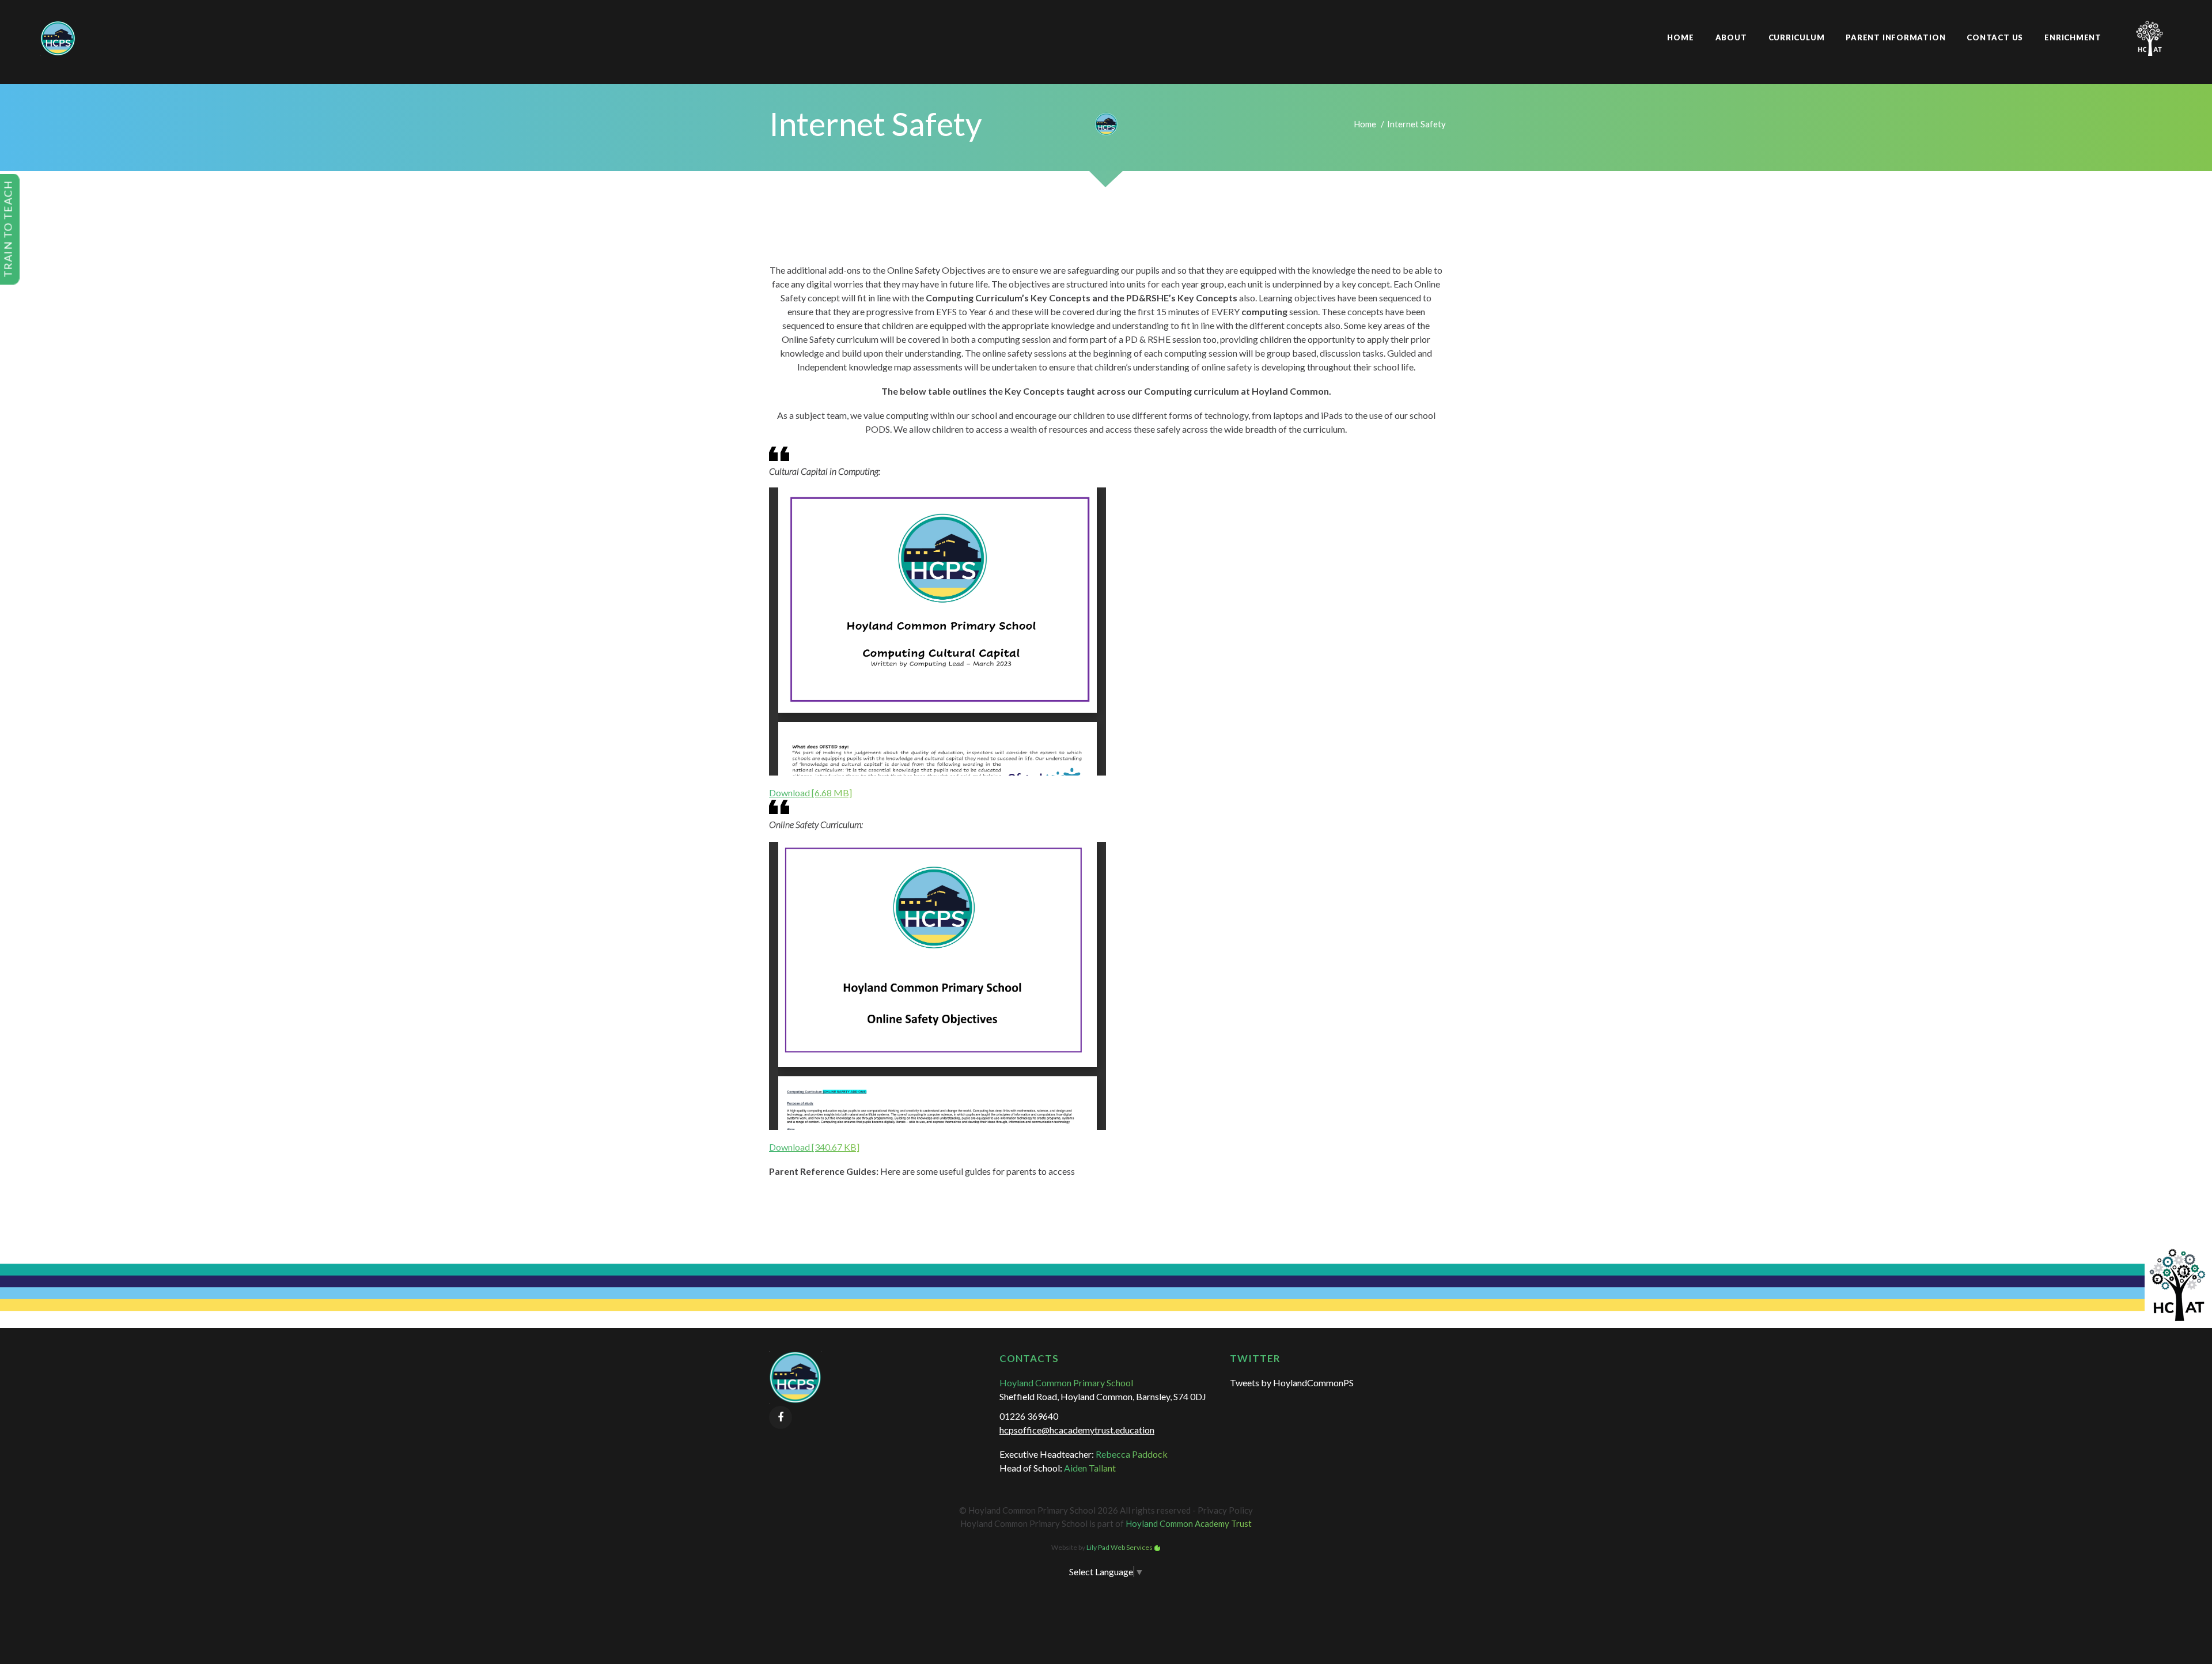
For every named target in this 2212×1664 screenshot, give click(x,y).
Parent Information (1895, 37)
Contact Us (1995, 37)
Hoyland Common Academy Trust (1189, 1523)
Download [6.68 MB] (810, 793)
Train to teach (8, 229)
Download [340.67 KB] (814, 1147)
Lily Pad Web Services (1120, 1547)
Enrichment (2073, 37)
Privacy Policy (1225, 1510)
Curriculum (1797, 37)
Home (1680, 37)
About (1731, 37)
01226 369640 (1029, 1416)
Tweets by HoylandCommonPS (1292, 1383)
